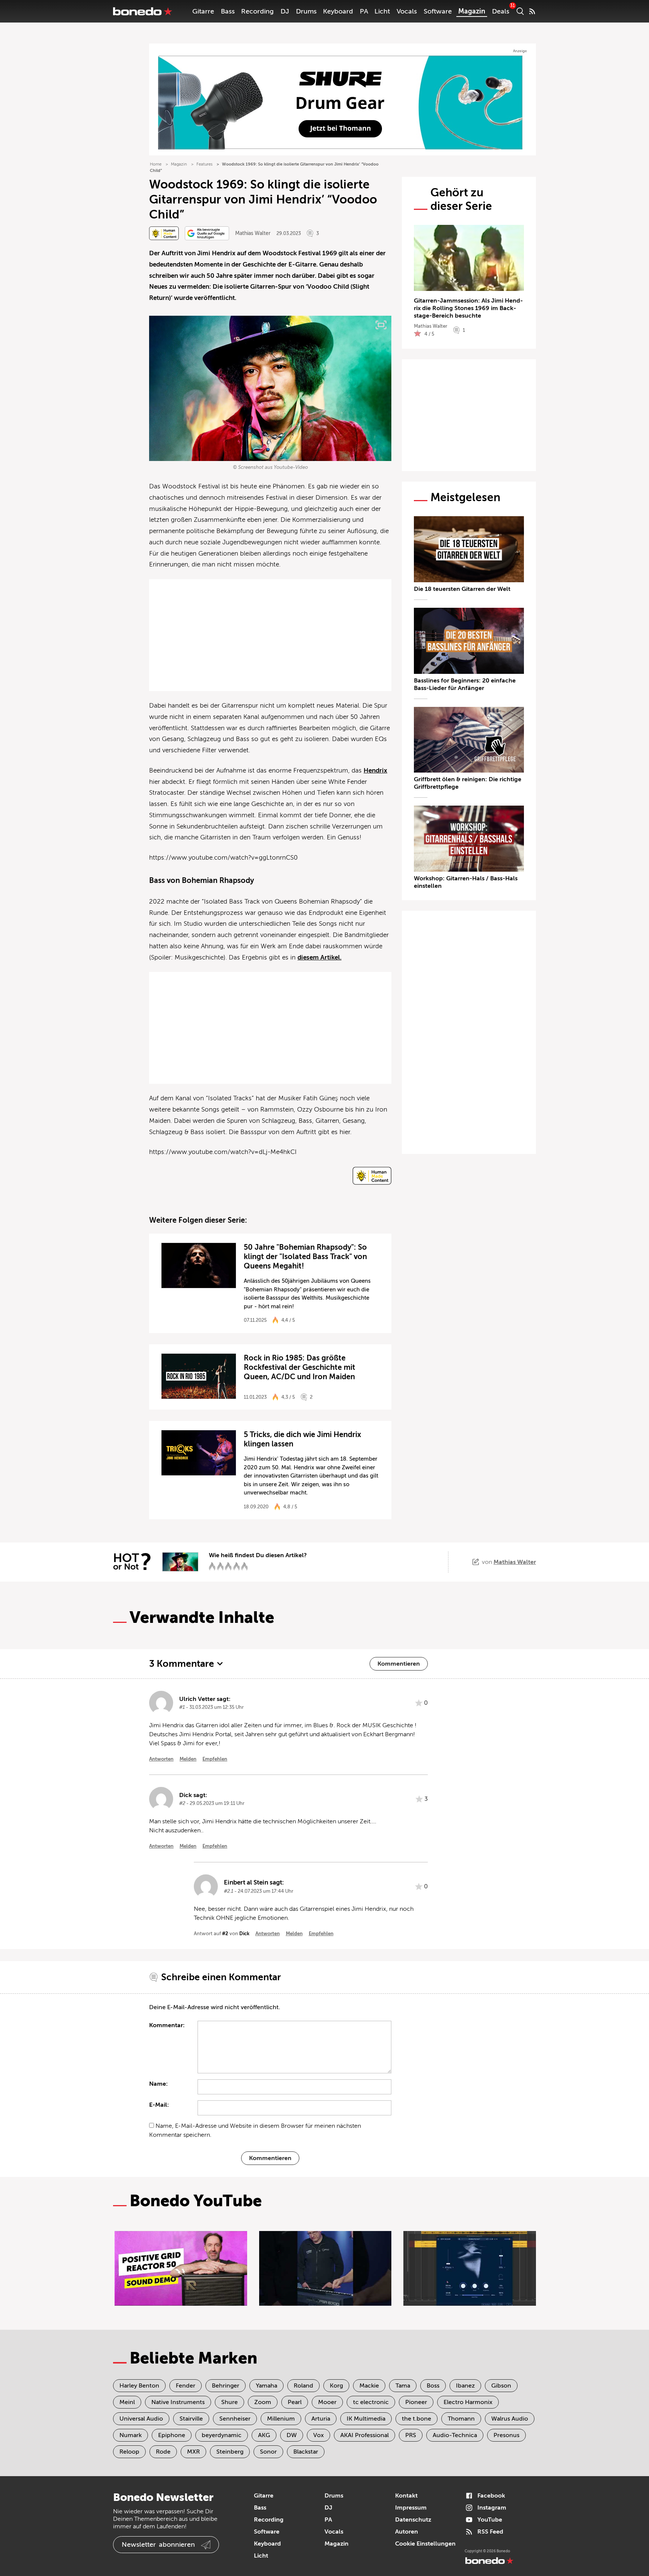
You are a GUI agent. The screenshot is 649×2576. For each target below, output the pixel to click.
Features (205, 164)
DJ (285, 11)
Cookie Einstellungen (425, 2544)
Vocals (407, 11)
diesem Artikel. (319, 957)
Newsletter (158, 2544)
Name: (158, 2084)
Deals (501, 11)
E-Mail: (159, 2105)
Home (156, 164)
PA (364, 11)
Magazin (472, 11)
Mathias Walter (253, 233)
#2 (225, 1934)
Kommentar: (167, 2025)
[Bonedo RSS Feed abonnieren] (532, 11)
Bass (228, 11)
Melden (188, 1759)
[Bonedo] (143, 11)
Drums (306, 11)
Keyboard (338, 11)
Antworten (161, 1759)
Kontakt (406, 2496)
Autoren (407, 2532)
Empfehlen (215, 1759)
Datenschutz (413, 2520)
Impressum (411, 2508)
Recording (257, 11)
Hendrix (375, 771)
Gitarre (203, 11)
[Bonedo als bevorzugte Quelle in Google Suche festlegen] (207, 233)
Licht (382, 11)
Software (438, 11)
